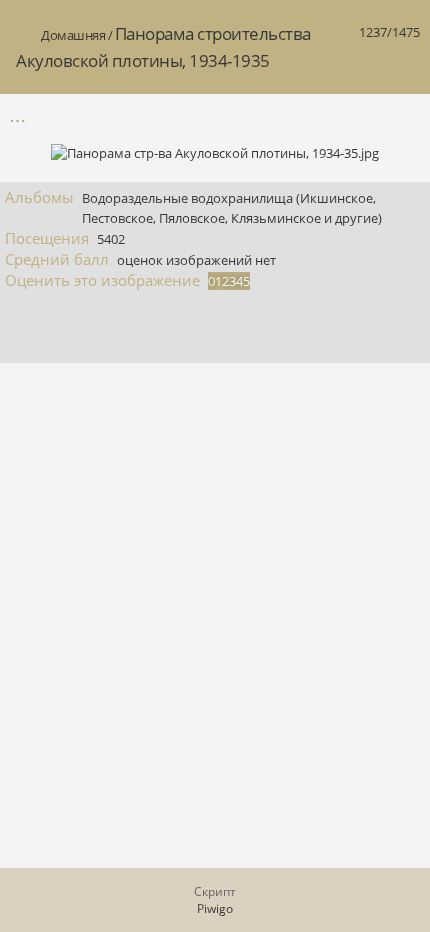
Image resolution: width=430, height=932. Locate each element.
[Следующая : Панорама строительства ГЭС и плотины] (403, 115)
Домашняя (73, 35)
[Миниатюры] (319, 115)
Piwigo (215, 908)
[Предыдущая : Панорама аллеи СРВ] (361, 115)
